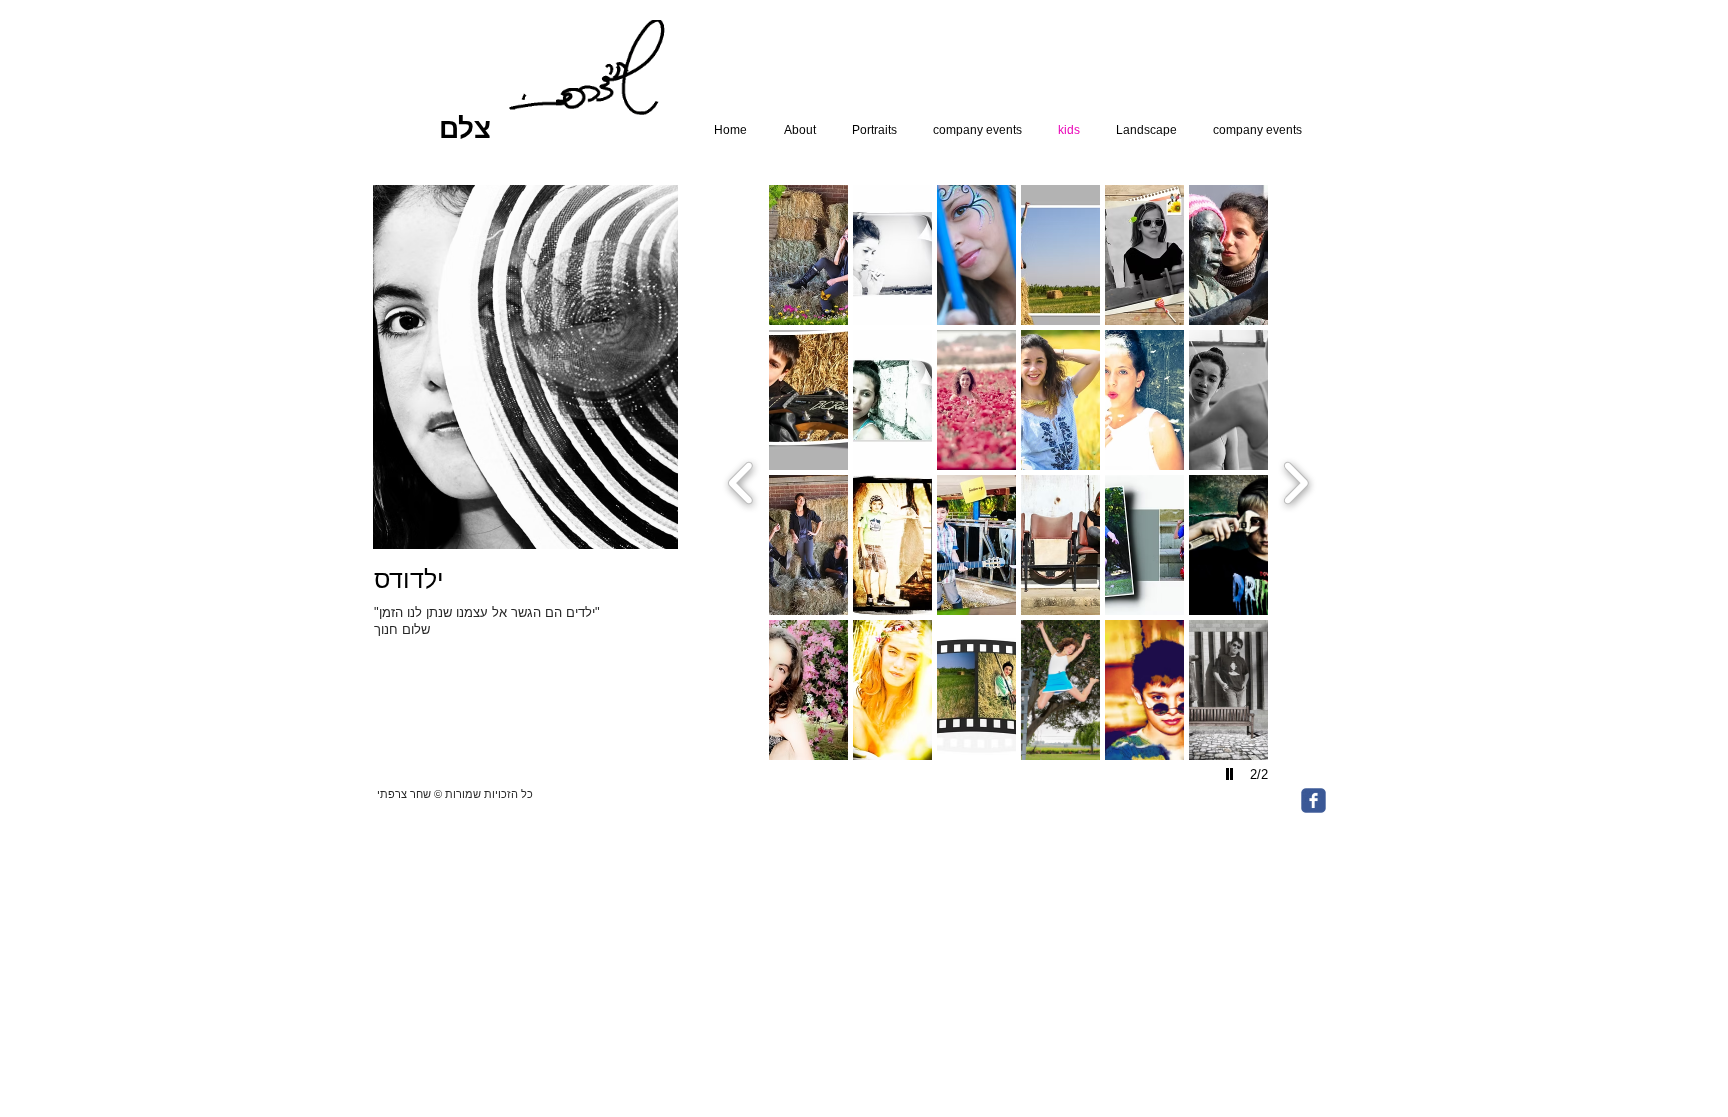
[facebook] (1313, 800)
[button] (808, 255)
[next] (1295, 480)
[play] (1232, 774)
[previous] (741, 480)
